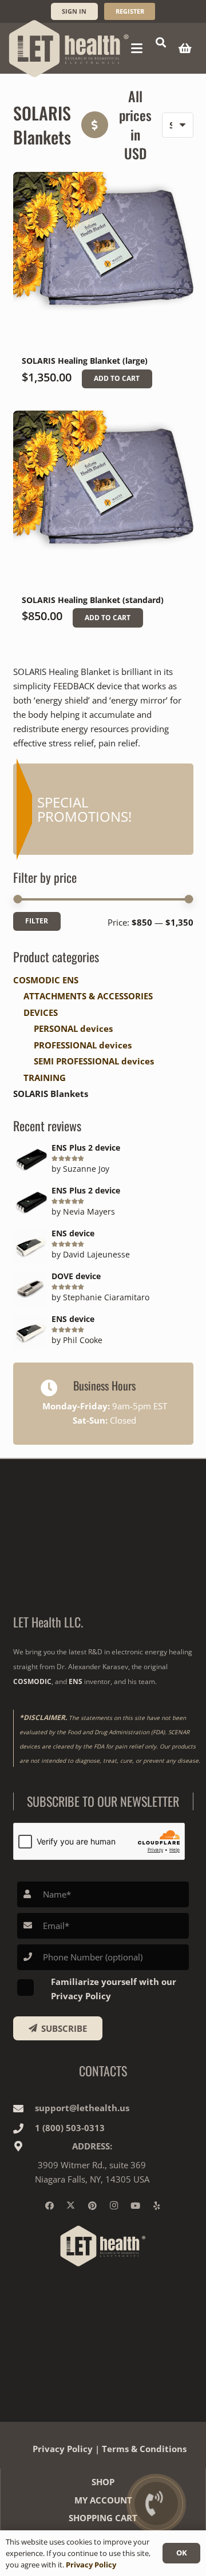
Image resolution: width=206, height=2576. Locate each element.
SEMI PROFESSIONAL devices (94, 1061)
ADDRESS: (92, 2146)
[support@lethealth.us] (24, 2108)
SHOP (103, 2482)
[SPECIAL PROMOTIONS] (103, 809)
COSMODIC (32, 1681)
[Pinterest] (93, 2206)
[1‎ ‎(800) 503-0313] (24, 2128)
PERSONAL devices (73, 1028)
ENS (76, 1681)
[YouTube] (136, 2206)
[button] (137, 49)
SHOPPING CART (103, 2518)
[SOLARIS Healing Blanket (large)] (103, 262)
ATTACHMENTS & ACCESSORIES (88, 996)
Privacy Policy (63, 2449)
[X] (71, 2206)
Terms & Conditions (144, 2449)
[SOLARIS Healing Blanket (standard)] (103, 501)
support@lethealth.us (82, 2108)
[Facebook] (50, 2206)
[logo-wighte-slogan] (69, 49)
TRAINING (45, 1078)
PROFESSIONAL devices (83, 1045)
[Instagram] (114, 2206)
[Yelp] (157, 2206)
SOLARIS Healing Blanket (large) (85, 361)
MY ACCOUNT (103, 2500)
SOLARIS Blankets (51, 1094)
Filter (37, 921)
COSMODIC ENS (46, 980)
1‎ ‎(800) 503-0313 (70, 2128)
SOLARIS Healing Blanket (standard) (93, 600)
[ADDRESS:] (24, 2146)
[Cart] (185, 48)
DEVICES (41, 1012)
